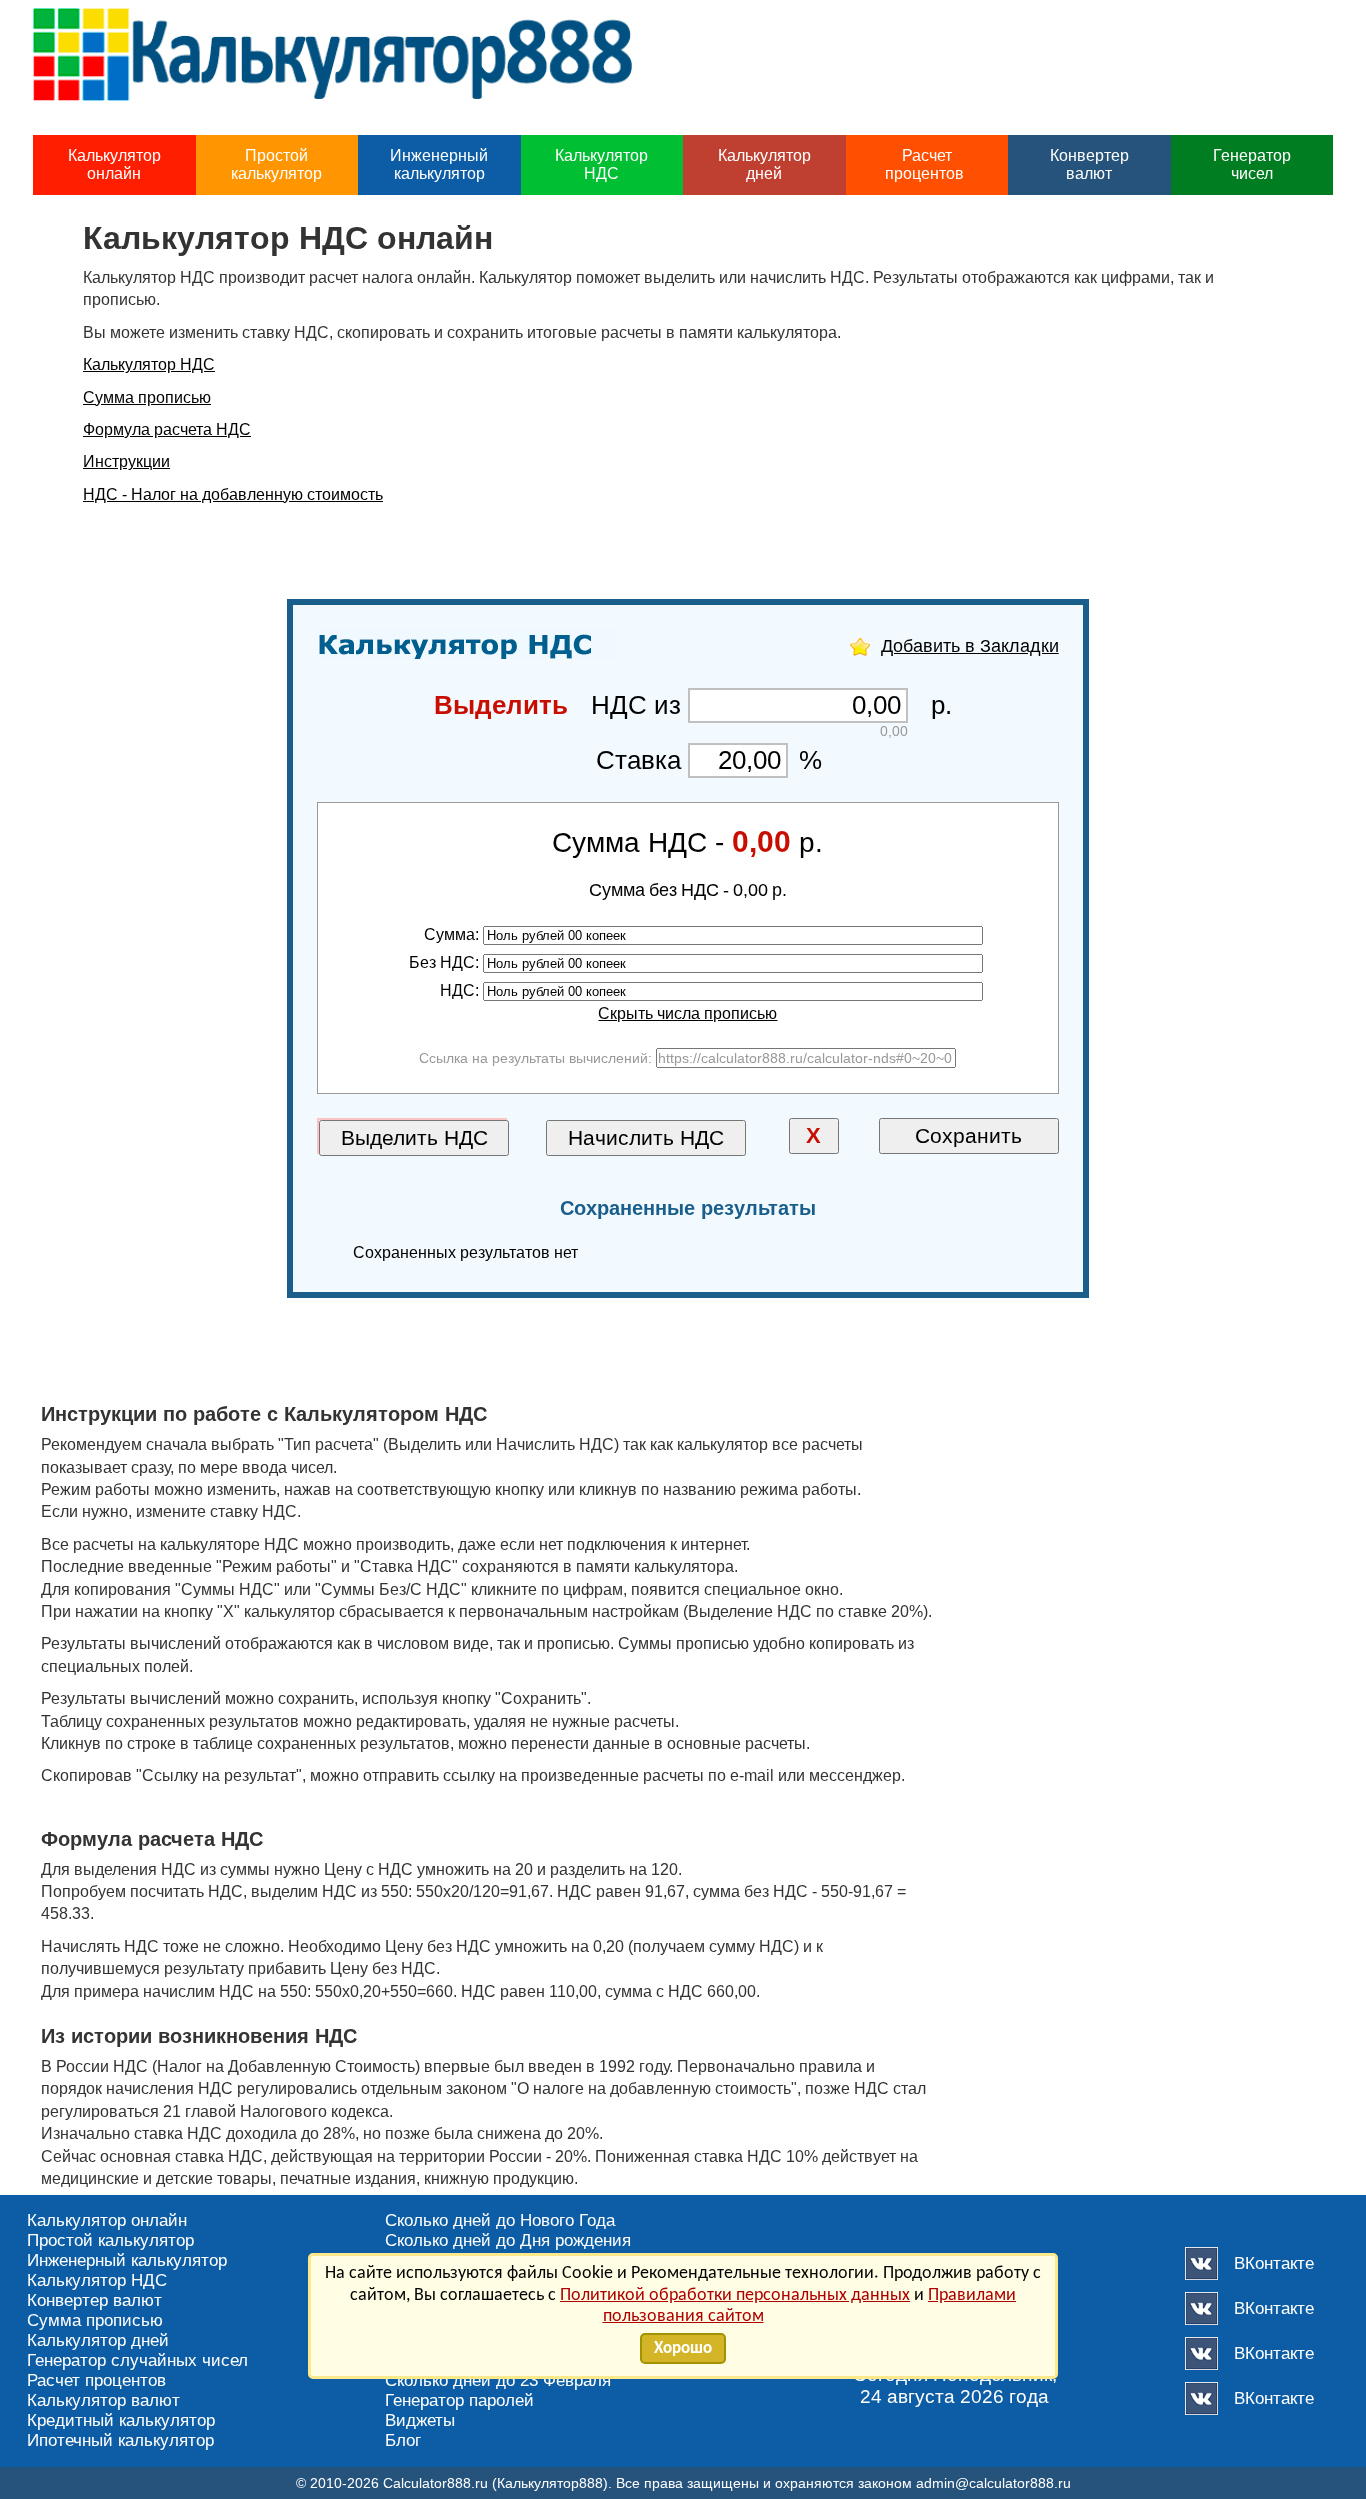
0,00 (761, 841)
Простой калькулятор (276, 164)
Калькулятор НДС (601, 164)
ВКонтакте (1274, 2263)
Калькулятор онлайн (114, 164)
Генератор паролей (459, 2400)
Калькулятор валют (103, 2400)
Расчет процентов (926, 164)
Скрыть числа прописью (687, 1013)
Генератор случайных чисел (137, 2360)
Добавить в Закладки (970, 646)
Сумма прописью (147, 397)
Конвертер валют (1089, 164)
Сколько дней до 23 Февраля (498, 2380)
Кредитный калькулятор (121, 2420)
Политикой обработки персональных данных (735, 2295)
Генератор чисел (1252, 164)
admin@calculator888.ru (993, 2483)
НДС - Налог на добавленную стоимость (233, 494)
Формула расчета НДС (167, 429)
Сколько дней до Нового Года (500, 2220)
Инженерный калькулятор (439, 164)
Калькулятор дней (764, 164)
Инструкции (126, 461)
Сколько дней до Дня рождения (508, 2240)
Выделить (501, 705)
